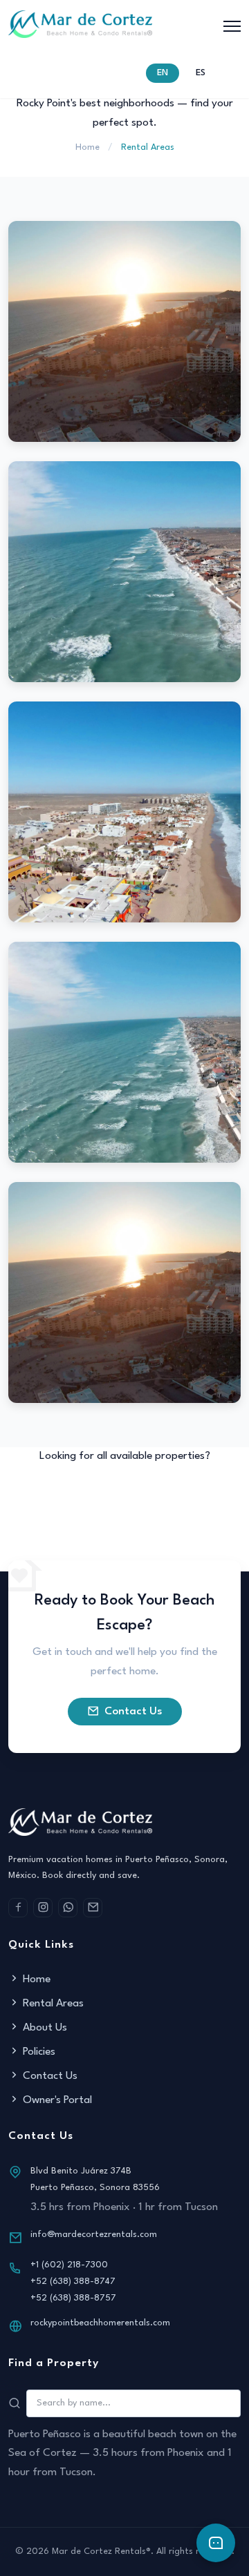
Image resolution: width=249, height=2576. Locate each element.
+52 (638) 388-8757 (73, 2298)
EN (163, 73)
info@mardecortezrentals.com (94, 2235)
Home (87, 147)
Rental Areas (53, 2004)
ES (201, 73)
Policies (39, 2052)
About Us (45, 2028)
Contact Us (133, 1712)
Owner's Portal (57, 2100)
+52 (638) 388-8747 (73, 2282)
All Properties (133, 1491)
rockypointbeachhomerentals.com (100, 2323)
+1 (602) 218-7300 (69, 2265)
